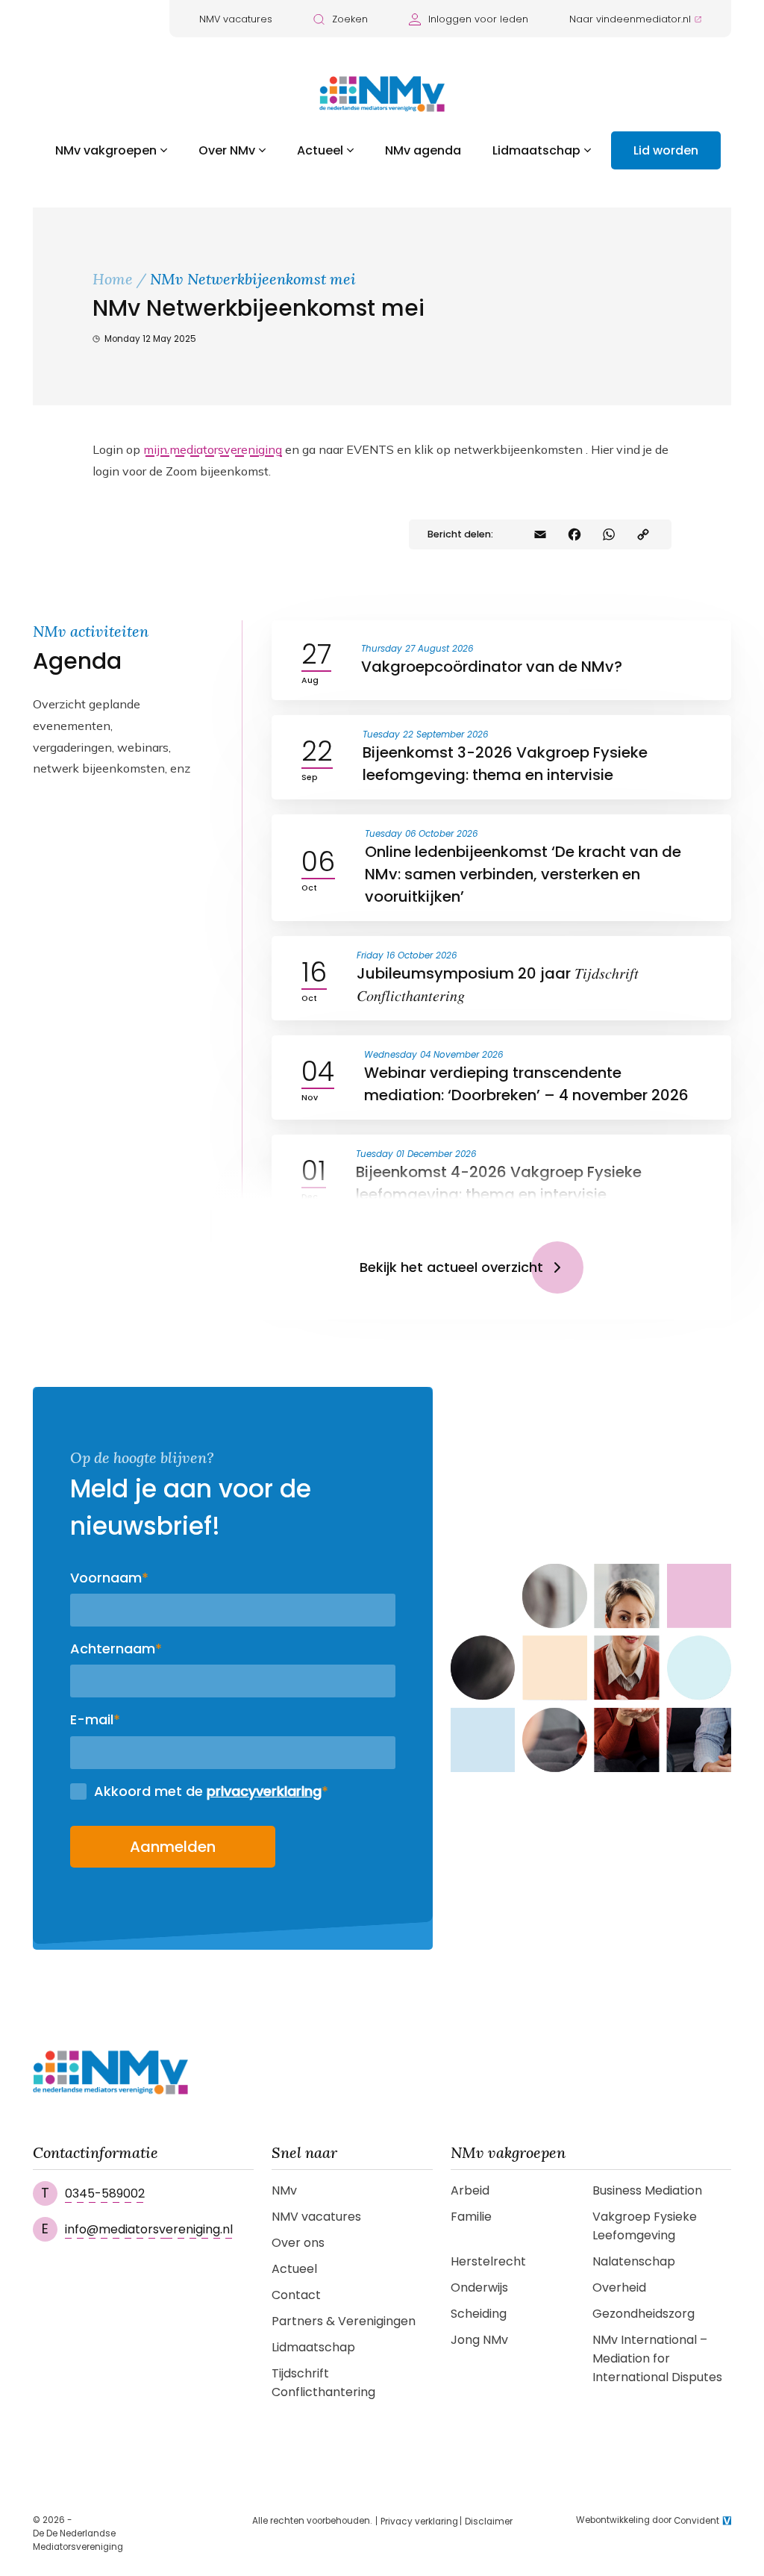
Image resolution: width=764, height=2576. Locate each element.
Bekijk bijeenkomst (642, 671)
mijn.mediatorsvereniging (213, 449)
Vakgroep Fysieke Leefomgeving (645, 2226)
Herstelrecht (488, 2261)
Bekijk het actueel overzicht (451, 1267)
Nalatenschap (634, 2261)
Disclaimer (489, 2522)
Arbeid (470, 2190)
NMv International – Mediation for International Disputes (657, 2358)
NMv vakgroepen (106, 150)
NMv (284, 2190)
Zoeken (350, 19)
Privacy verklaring (419, 2522)
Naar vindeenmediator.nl (630, 19)
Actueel (320, 150)
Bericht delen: (460, 534)
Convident (696, 2521)
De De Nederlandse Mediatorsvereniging (78, 2540)
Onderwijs (479, 2287)
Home (113, 279)
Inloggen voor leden (478, 19)
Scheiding (479, 2314)
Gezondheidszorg (644, 2314)
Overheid (619, 2287)
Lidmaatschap (536, 150)
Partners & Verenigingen (344, 2321)
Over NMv (227, 150)
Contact (296, 2295)
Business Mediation (647, 2190)
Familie (471, 2217)
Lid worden (666, 150)
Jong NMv (479, 2340)
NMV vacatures (236, 19)
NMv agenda (423, 150)
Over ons (298, 2243)
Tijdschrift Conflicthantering (323, 2383)
